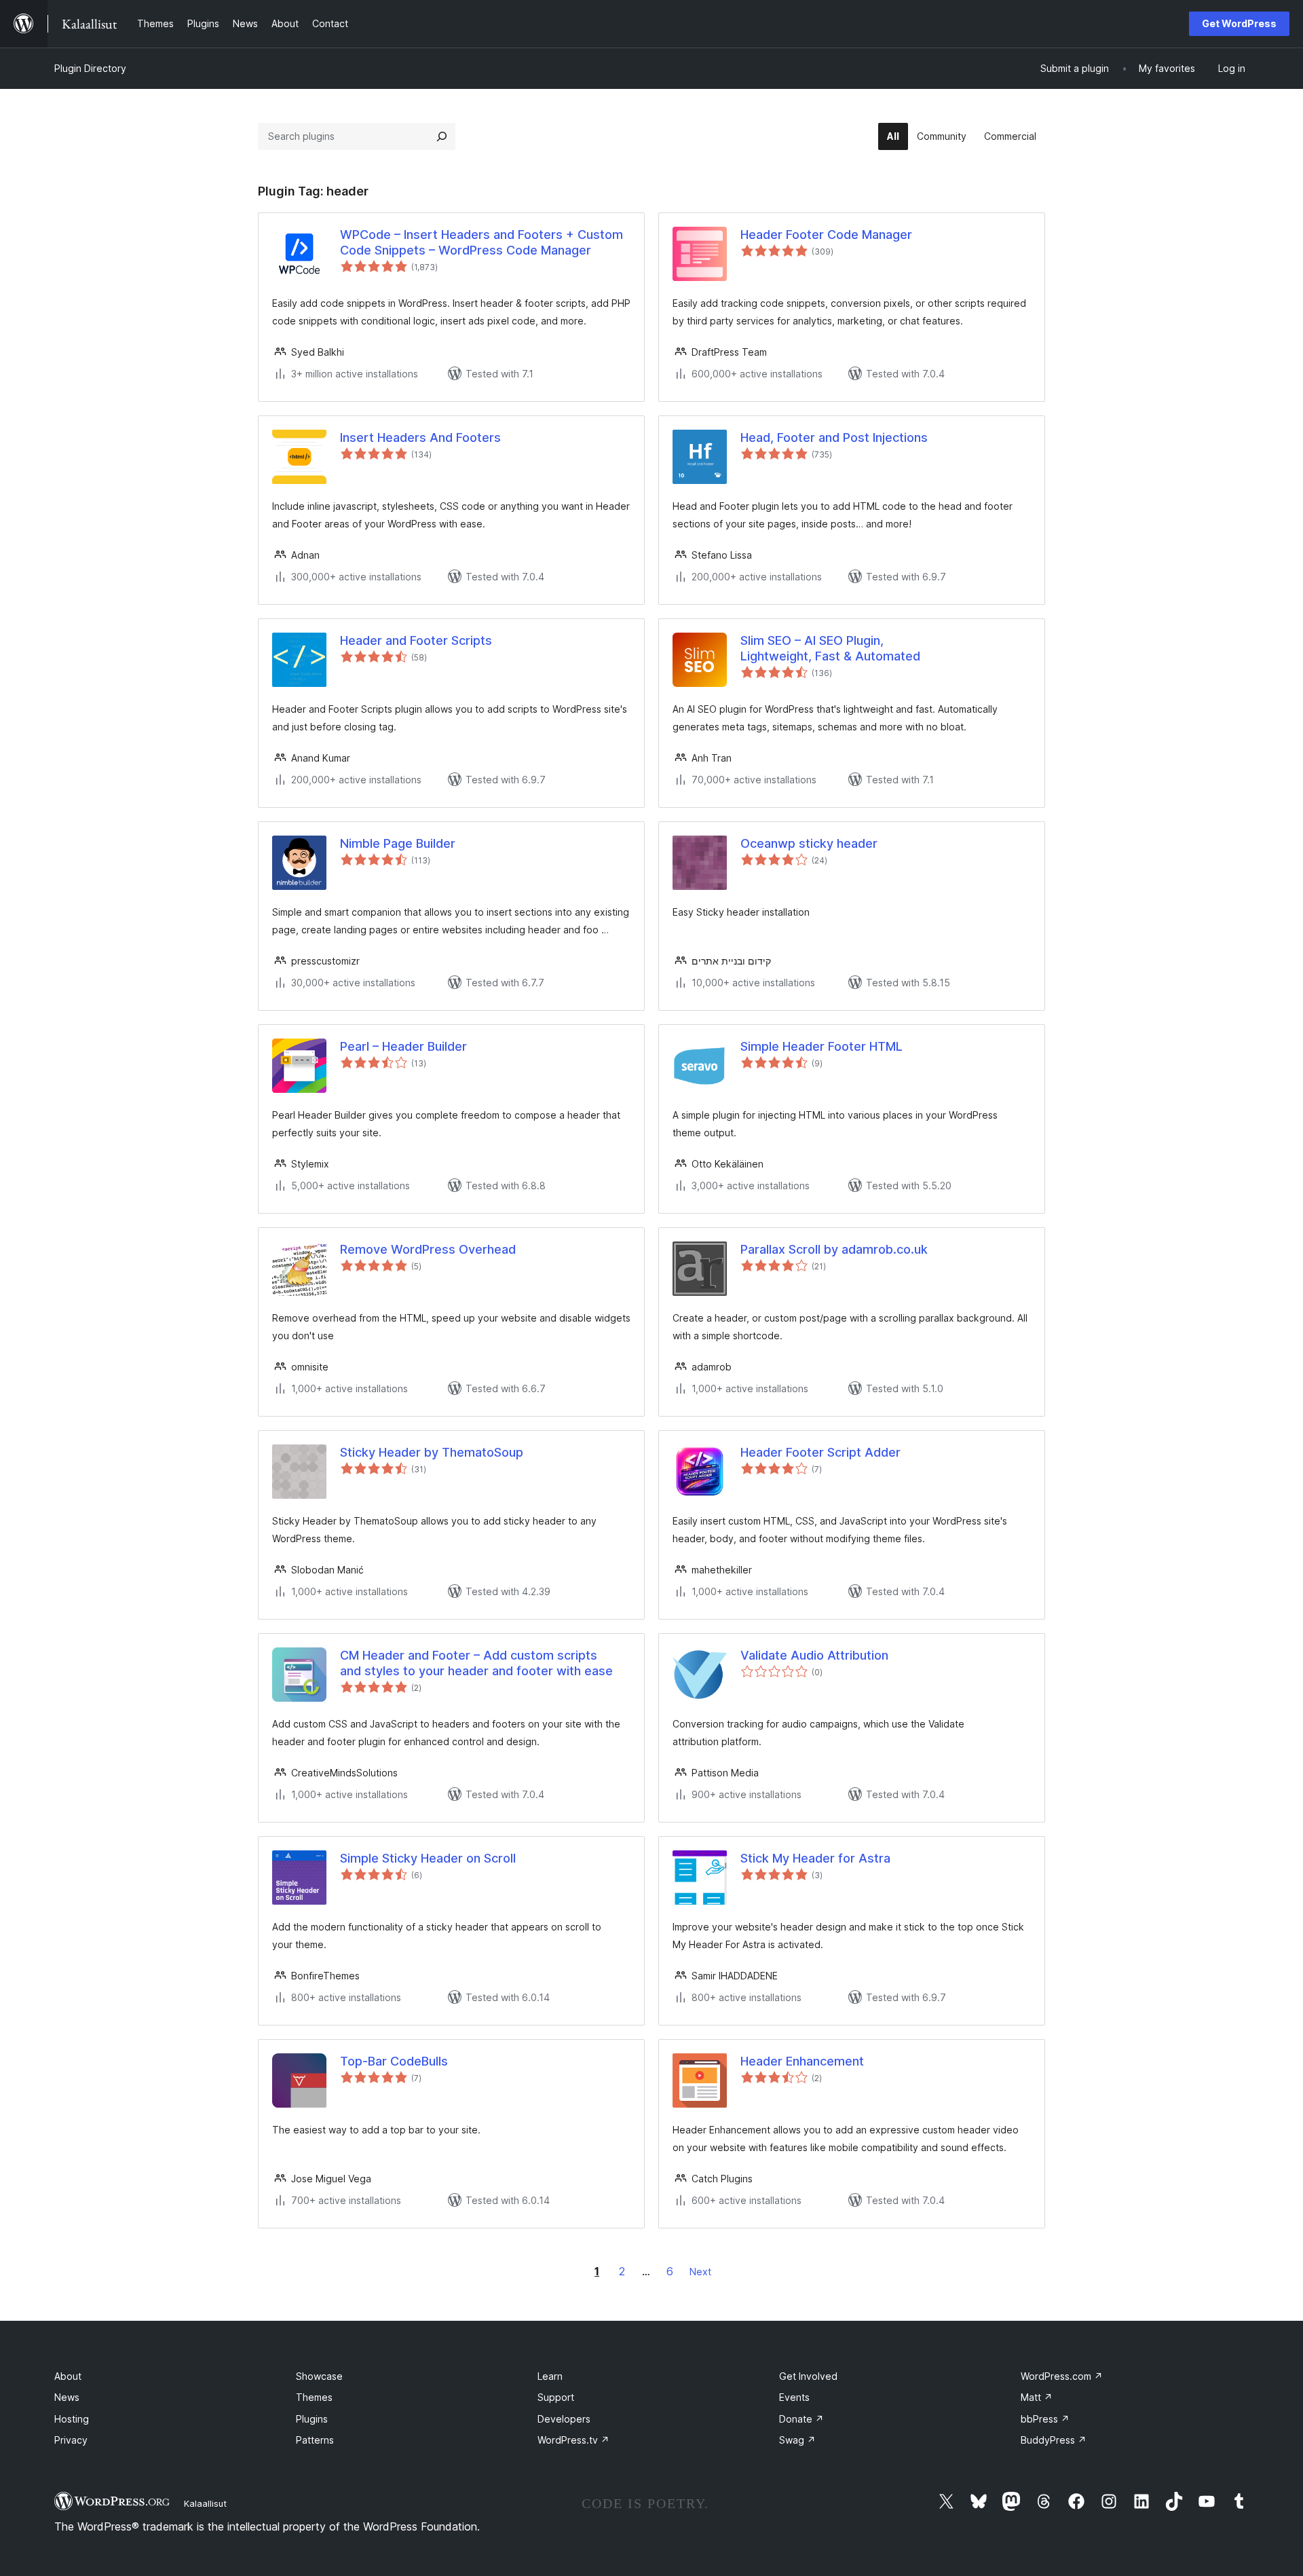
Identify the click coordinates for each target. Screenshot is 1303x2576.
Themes (314, 2397)
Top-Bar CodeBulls (394, 2061)
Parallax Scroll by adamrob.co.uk (834, 1249)
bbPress (1045, 2419)
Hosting (72, 2419)
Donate (801, 2419)
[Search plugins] (442, 136)
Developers (564, 2419)
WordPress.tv (573, 2440)
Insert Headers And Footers (420, 437)
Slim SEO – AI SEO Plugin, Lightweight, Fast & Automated (830, 648)
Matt (1037, 2397)
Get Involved (808, 2376)
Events (794, 2397)
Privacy (71, 2440)
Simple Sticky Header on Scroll (428, 1858)
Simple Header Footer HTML (822, 1046)
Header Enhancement (802, 2061)
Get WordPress (1239, 23)
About (68, 2376)
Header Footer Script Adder (820, 1452)
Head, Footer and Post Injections (834, 437)
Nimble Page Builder (398, 843)
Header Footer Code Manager (826, 235)
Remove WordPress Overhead (428, 1249)
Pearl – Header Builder (403, 1046)
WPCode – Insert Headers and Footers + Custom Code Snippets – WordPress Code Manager (481, 242)
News (67, 2397)
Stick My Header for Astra (815, 1858)
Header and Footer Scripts (416, 640)
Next (700, 2272)
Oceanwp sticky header (809, 843)
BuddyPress (1054, 2440)
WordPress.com (1062, 2376)
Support (556, 2397)
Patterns (315, 2440)
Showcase (319, 2376)
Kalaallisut (205, 2503)
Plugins (312, 2419)
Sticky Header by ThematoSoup (432, 1452)
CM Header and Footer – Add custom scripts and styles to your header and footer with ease (476, 1663)
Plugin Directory (90, 68)
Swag (797, 2440)
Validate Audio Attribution (814, 1655)
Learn (550, 2376)
